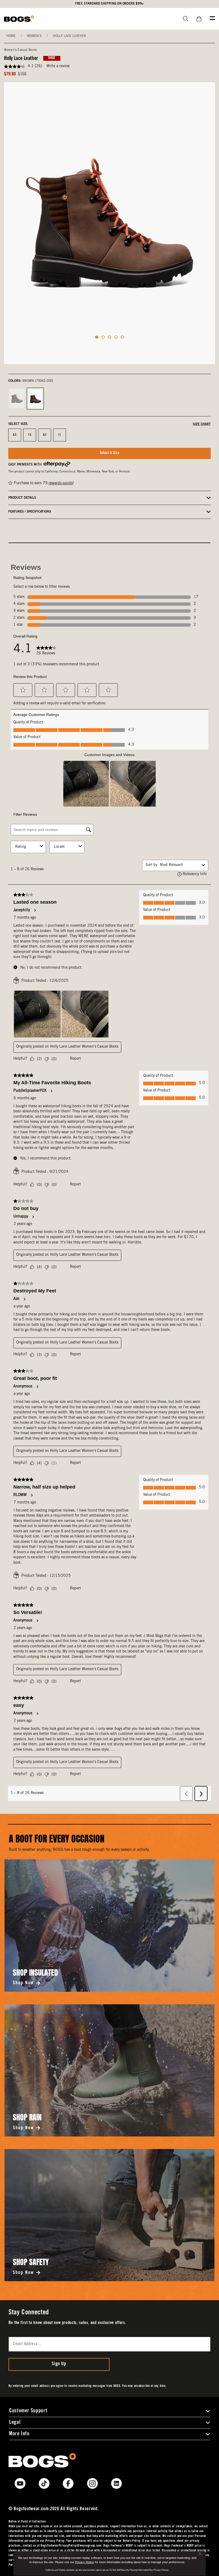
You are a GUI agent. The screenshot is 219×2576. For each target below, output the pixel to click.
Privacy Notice (85, 2562)
